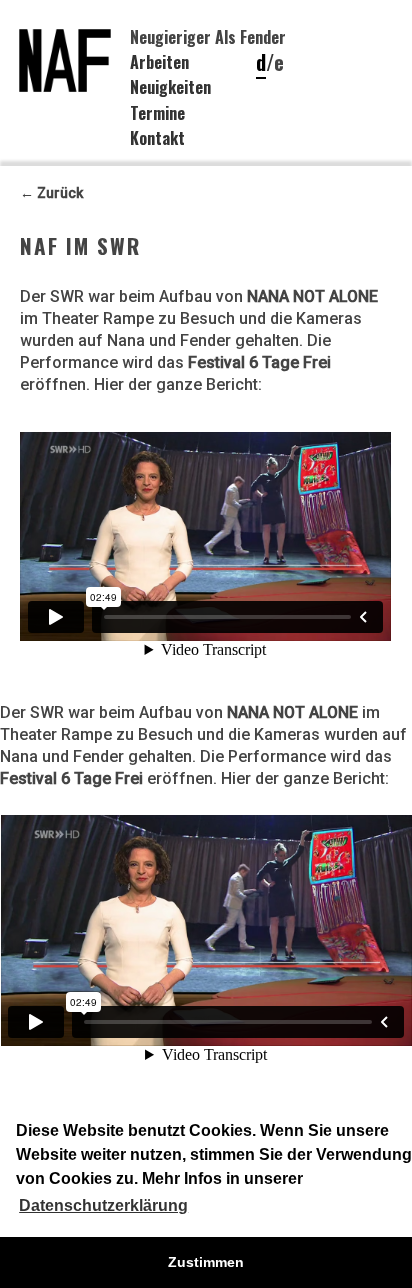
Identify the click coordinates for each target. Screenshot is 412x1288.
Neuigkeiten (170, 87)
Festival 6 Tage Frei (259, 362)
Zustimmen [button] (206, 1262)
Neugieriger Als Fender (208, 37)
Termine (157, 113)
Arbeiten (159, 62)
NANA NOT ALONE (312, 296)
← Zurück (51, 193)
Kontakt (157, 138)
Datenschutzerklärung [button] (103, 1205)
